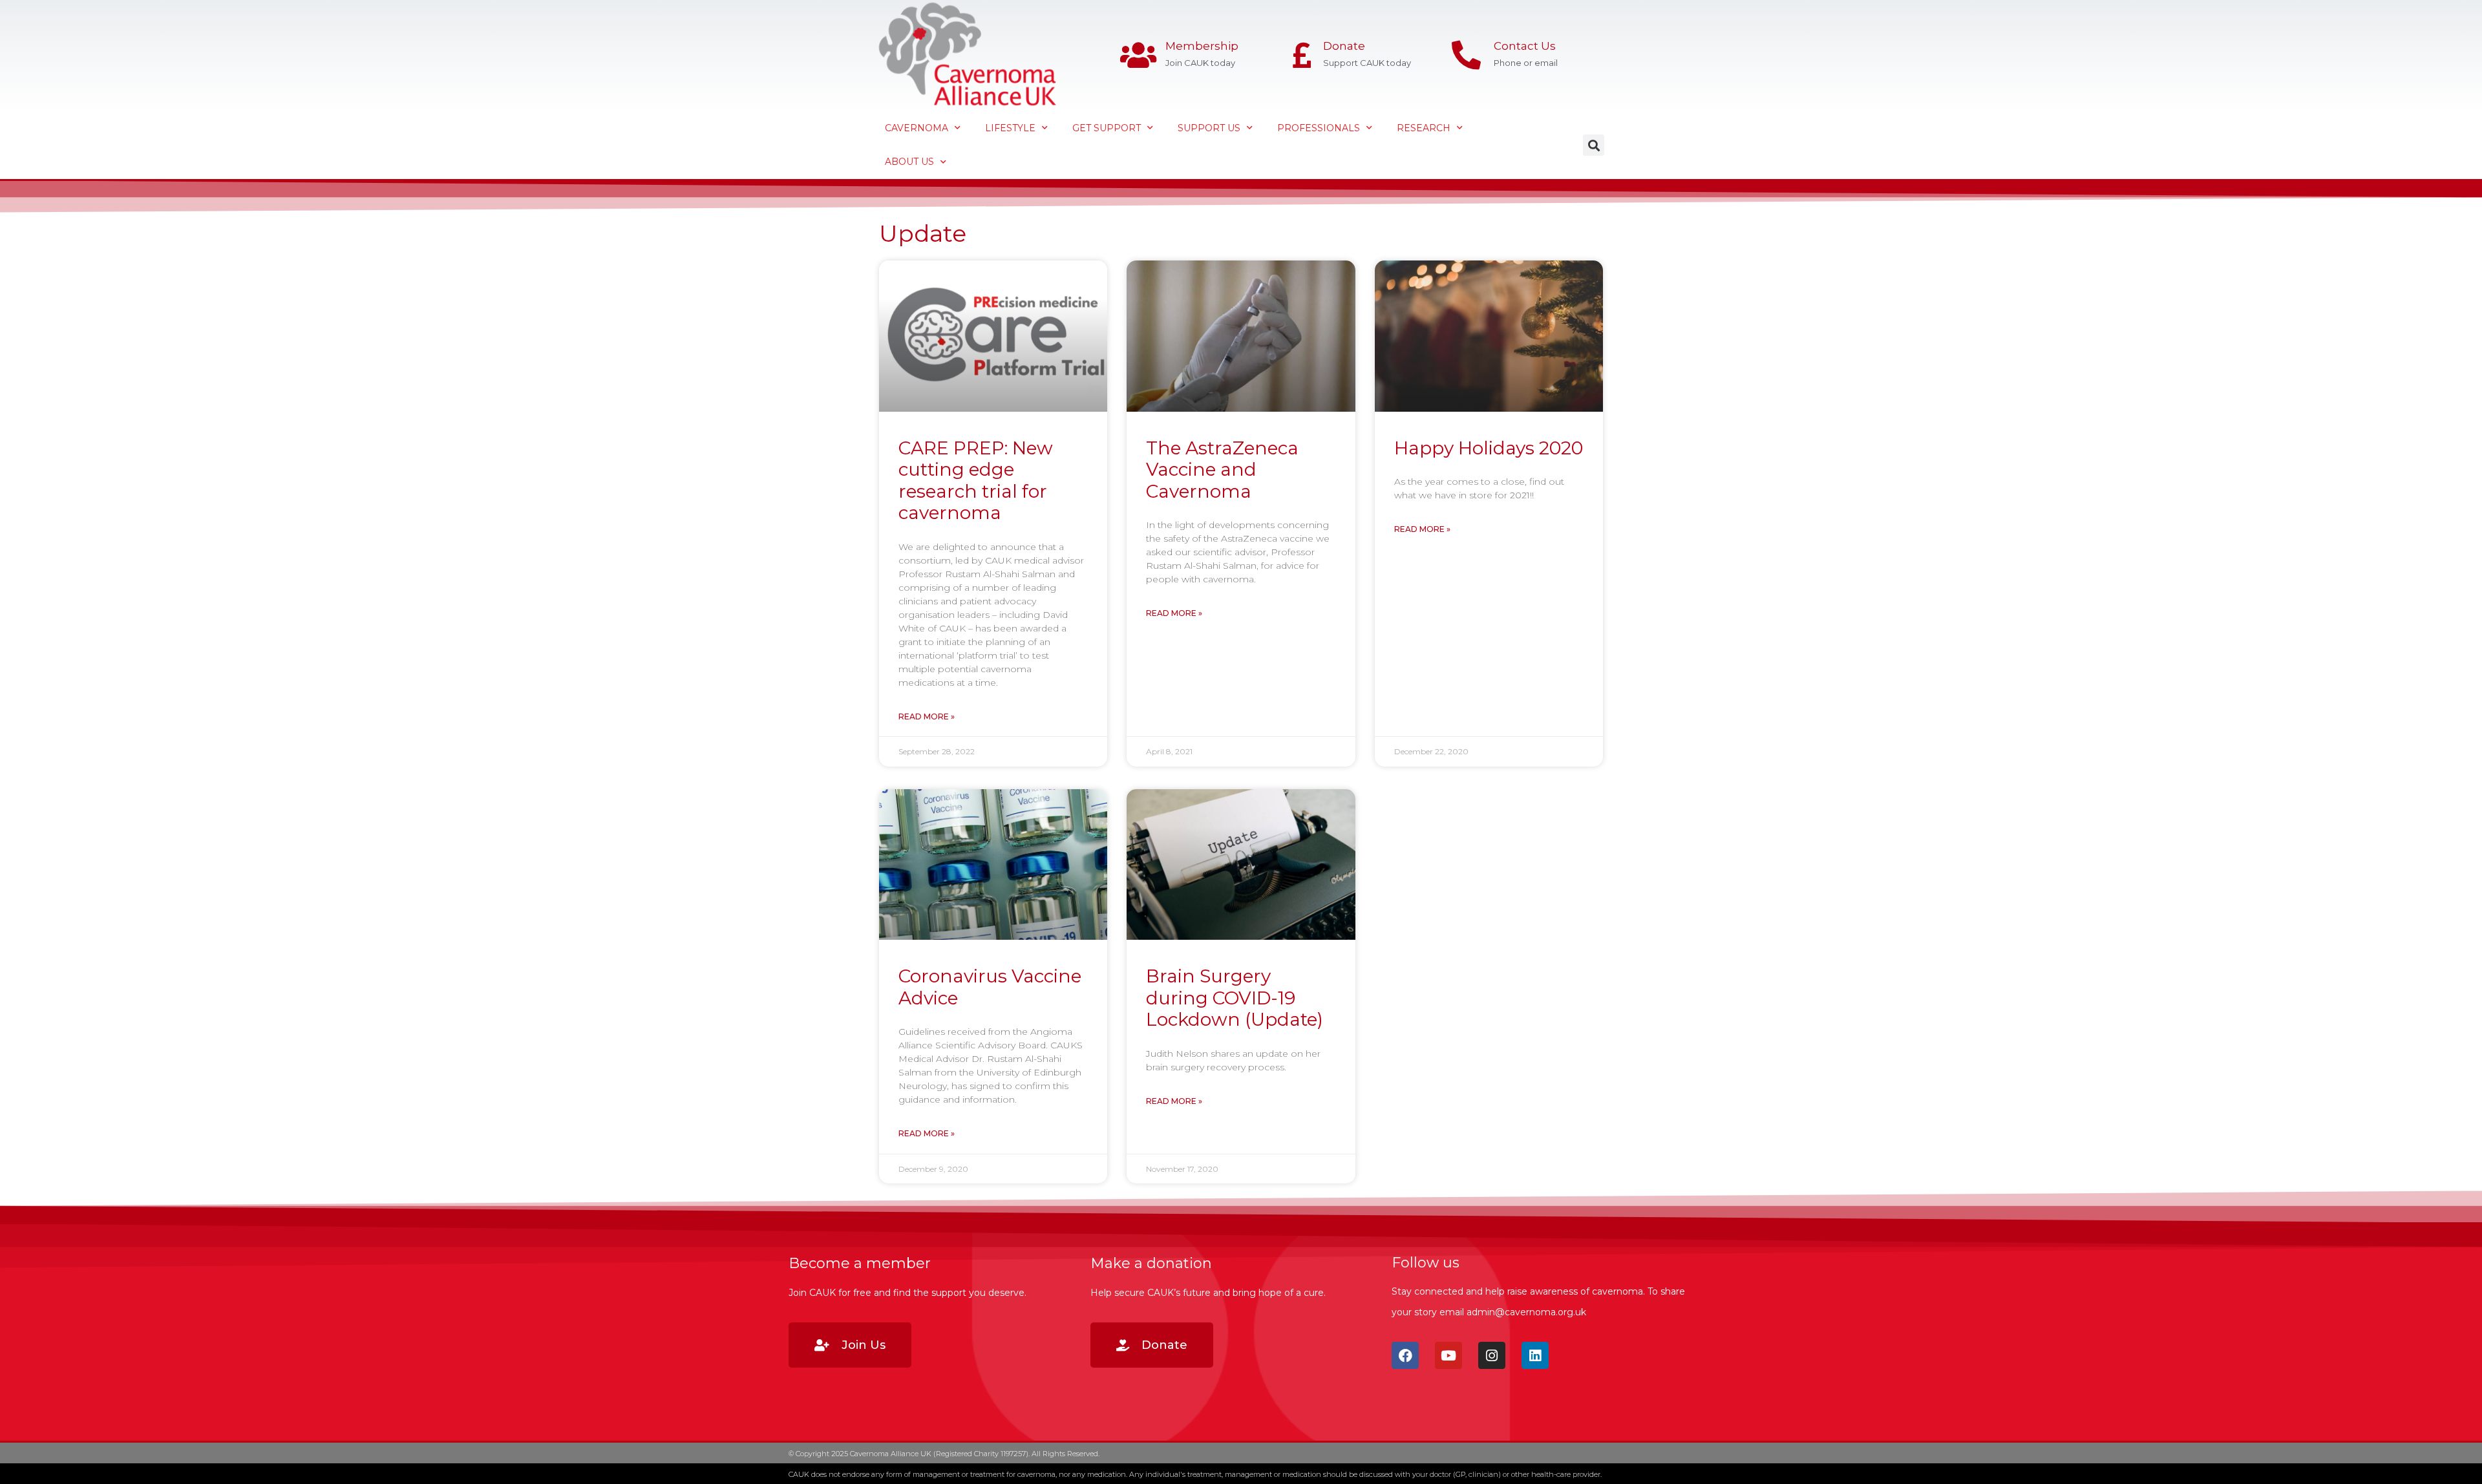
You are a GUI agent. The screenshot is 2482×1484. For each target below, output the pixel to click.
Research (1424, 128)
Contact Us (1525, 46)
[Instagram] (1492, 1355)
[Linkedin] (1535, 1355)
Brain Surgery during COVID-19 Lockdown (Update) (1235, 998)
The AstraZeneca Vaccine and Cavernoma (1222, 470)
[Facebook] (1405, 1355)
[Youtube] (1448, 1355)
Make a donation (1151, 1263)
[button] (1594, 145)
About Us (909, 162)
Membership (1202, 46)
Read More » (927, 716)
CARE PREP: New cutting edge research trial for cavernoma (976, 481)
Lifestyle (1010, 128)
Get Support (1107, 128)
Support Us (1209, 128)
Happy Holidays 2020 (1489, 448)
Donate (1344, 46)
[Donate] (1302, 55)
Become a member (860, 1263)
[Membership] (1138, 55)
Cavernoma (917, 128)
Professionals (1319, 128)
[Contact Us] (1466, 55)
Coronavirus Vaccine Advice (990, 987)
